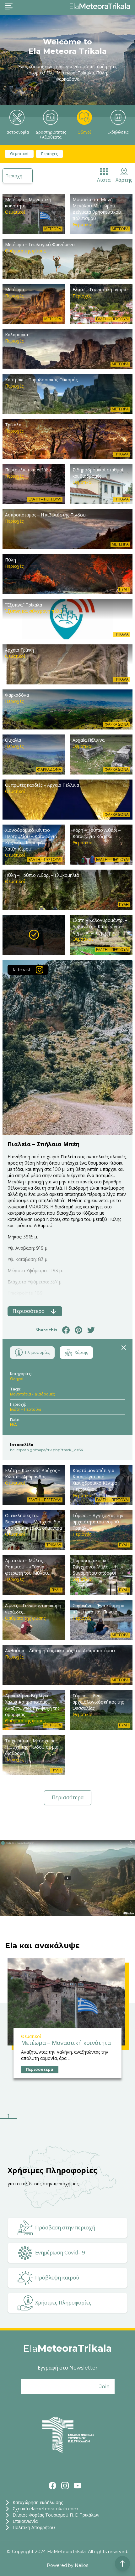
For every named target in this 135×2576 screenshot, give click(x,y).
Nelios (81, 2565)
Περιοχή (14, 176)
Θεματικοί (19, 154)
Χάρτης (124, 180)
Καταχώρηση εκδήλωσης (38, 2502)
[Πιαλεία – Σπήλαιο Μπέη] (34, 935)
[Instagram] (65, 2486)
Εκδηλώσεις (118, 132)
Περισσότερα (68, 1798)
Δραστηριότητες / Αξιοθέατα (51, 135)
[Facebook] (52, 2486)
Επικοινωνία (25, 2521)
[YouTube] (78, 2486)
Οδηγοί (84, 132)
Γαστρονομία (17, 132)
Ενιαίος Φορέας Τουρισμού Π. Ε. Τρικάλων (56, 2515)
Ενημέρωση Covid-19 (60, 2253)
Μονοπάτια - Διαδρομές (32, 1394)
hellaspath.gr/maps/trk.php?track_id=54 (47, 1450)
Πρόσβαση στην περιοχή (65, 2228)
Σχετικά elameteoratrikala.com (45, 2509)
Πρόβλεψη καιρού (57, 2278)
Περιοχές (49, 154)
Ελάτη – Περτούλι (26, 1409)
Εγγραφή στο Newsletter (68, 2368)
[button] (8, 2117)
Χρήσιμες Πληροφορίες (63, 2303)
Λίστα (104, 180)
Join (104, 2387)
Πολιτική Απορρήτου (34, 2528)
